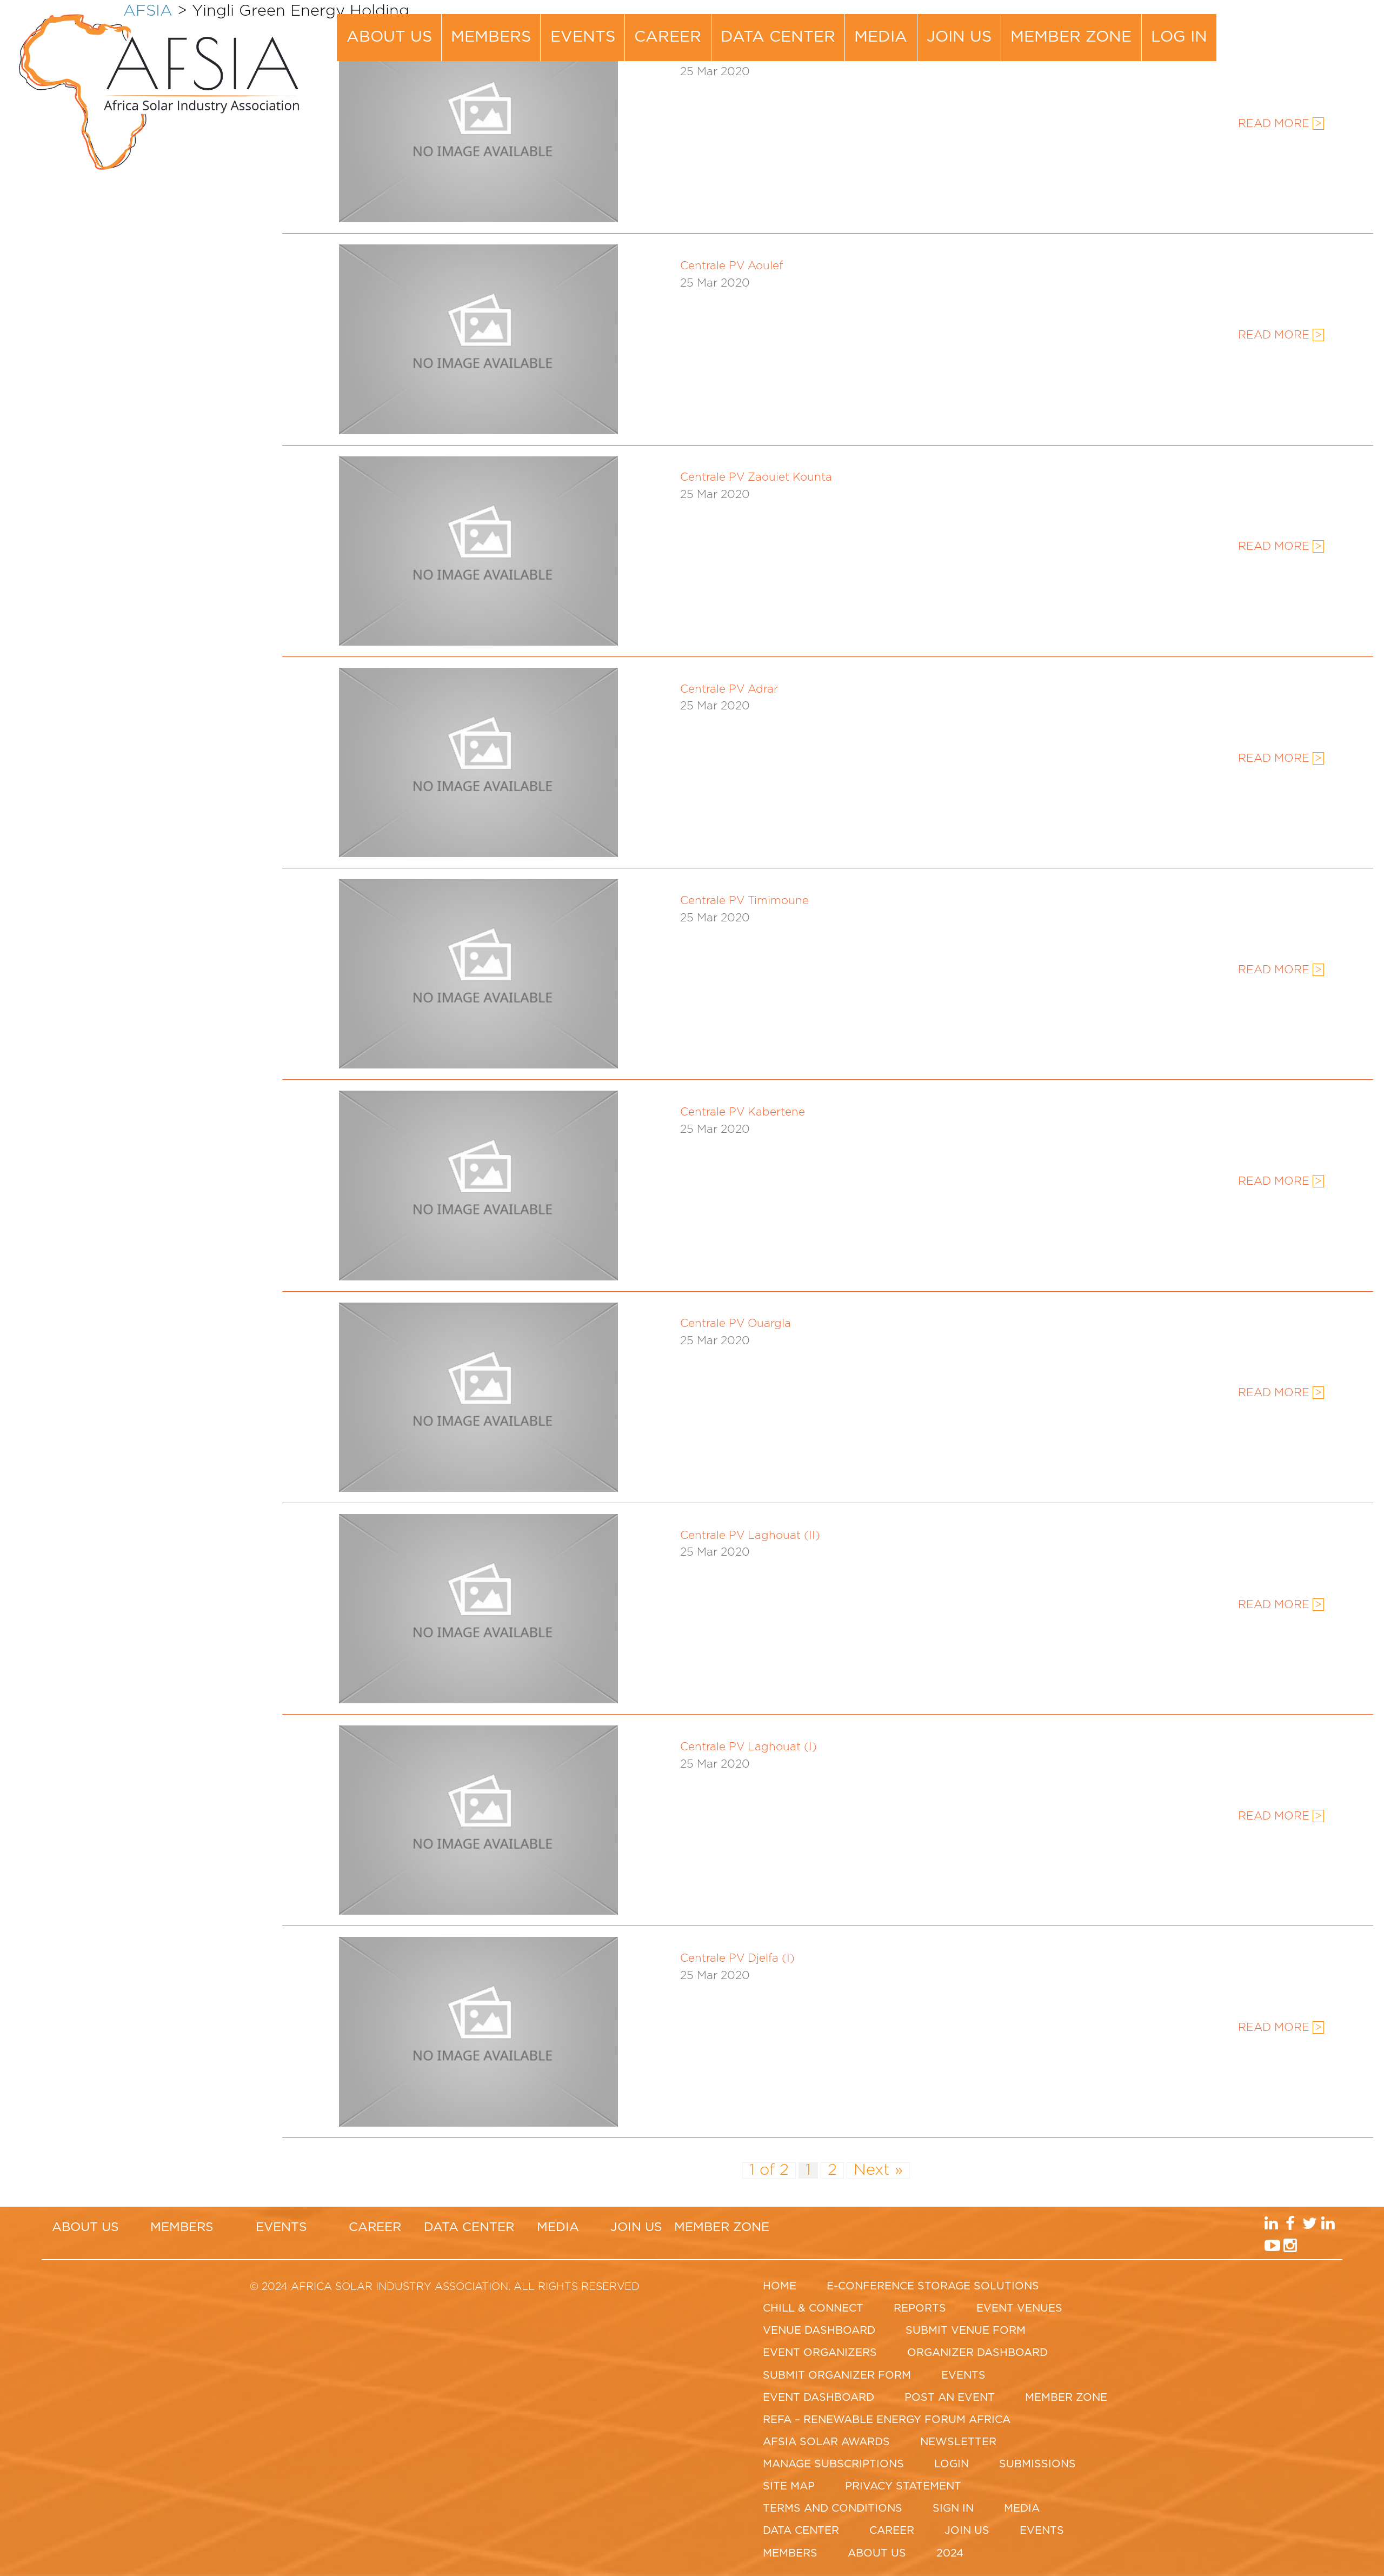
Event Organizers (820, 2353)
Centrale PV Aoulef (731, 266)
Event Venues (1019, 2308)
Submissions (1037, 2464)
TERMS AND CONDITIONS (833, 2508)
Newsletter (958, 2442)
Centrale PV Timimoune (744, 901)
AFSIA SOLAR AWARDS (826, 2442)
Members (491, 37)
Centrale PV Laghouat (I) (748, 1747)
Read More (1280, 335)
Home (780, 2286)
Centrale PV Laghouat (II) (750, 1536)
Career (668, 37)
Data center (778, 37)
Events (583, 37)
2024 (950, 2553)
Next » (878, 2170)
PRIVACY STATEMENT (903, 2486)
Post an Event (950, 2398)
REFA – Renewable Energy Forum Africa (887, 2420)
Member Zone (1071, 37)
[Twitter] (1326, 27)
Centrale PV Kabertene (743, 1112)
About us (389, 37)
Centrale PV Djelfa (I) (737, 1958)
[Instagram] (1309, 49)
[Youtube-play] (1291, 49)
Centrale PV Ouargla (736, 1324)
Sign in (953, 2508)
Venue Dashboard (819, 2331)
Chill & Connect (813, 2308)
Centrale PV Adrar (729, 689)
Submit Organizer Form (837, 2375)
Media (881, 37)
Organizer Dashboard (977, 2353)
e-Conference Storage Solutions (933, 2286)
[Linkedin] (1291, 27)
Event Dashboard (819, 2398)
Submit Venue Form (966, 2331)
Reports (920, 2308)
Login (951, 2464)
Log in (1179, 37)
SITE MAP (789, 2486)
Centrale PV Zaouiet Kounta (756, 477)
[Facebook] (1309, 27)
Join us (959, 37)
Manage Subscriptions (833, 2464)
